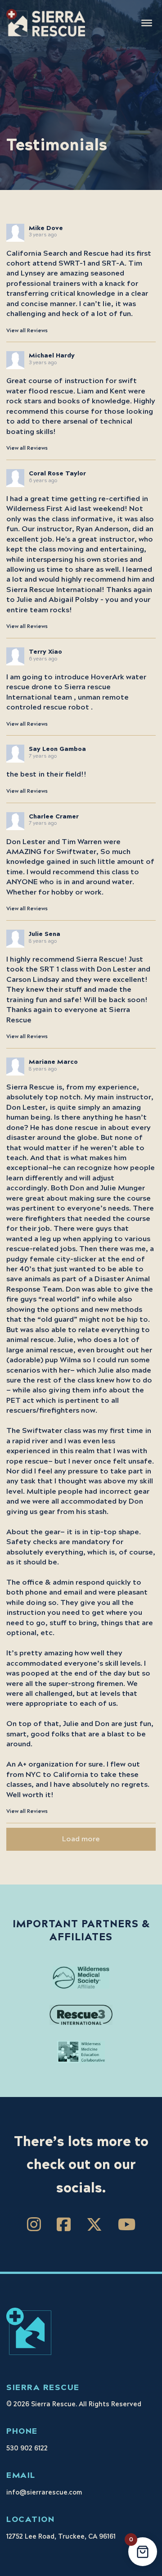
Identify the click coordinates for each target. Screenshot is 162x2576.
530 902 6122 (27, 2449)
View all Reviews (27, 331)
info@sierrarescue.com (44, 2493)
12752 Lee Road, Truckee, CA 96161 (61, 2537)
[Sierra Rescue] (46, 23)
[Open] (147, 23)
